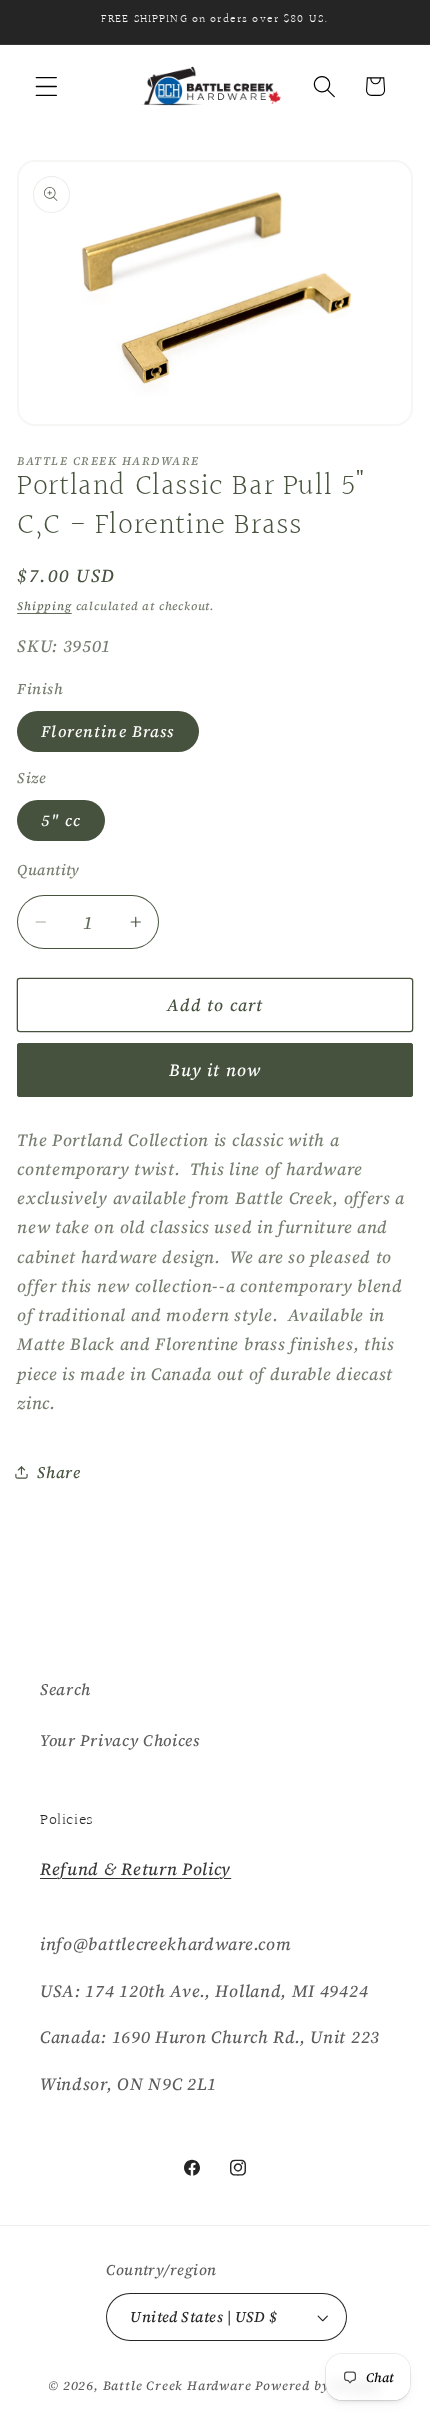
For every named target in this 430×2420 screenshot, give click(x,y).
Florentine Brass (107, 731)
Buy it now (215, 1070)
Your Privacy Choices (120, 1740)
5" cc (61, 820)
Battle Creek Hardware (177, 2385)
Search (65, 1689)
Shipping (44, 606)
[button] (46, 86)
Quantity (48, 870)
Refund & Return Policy (135, 1869)
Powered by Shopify (318, 2385)
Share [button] (58, 1472)
